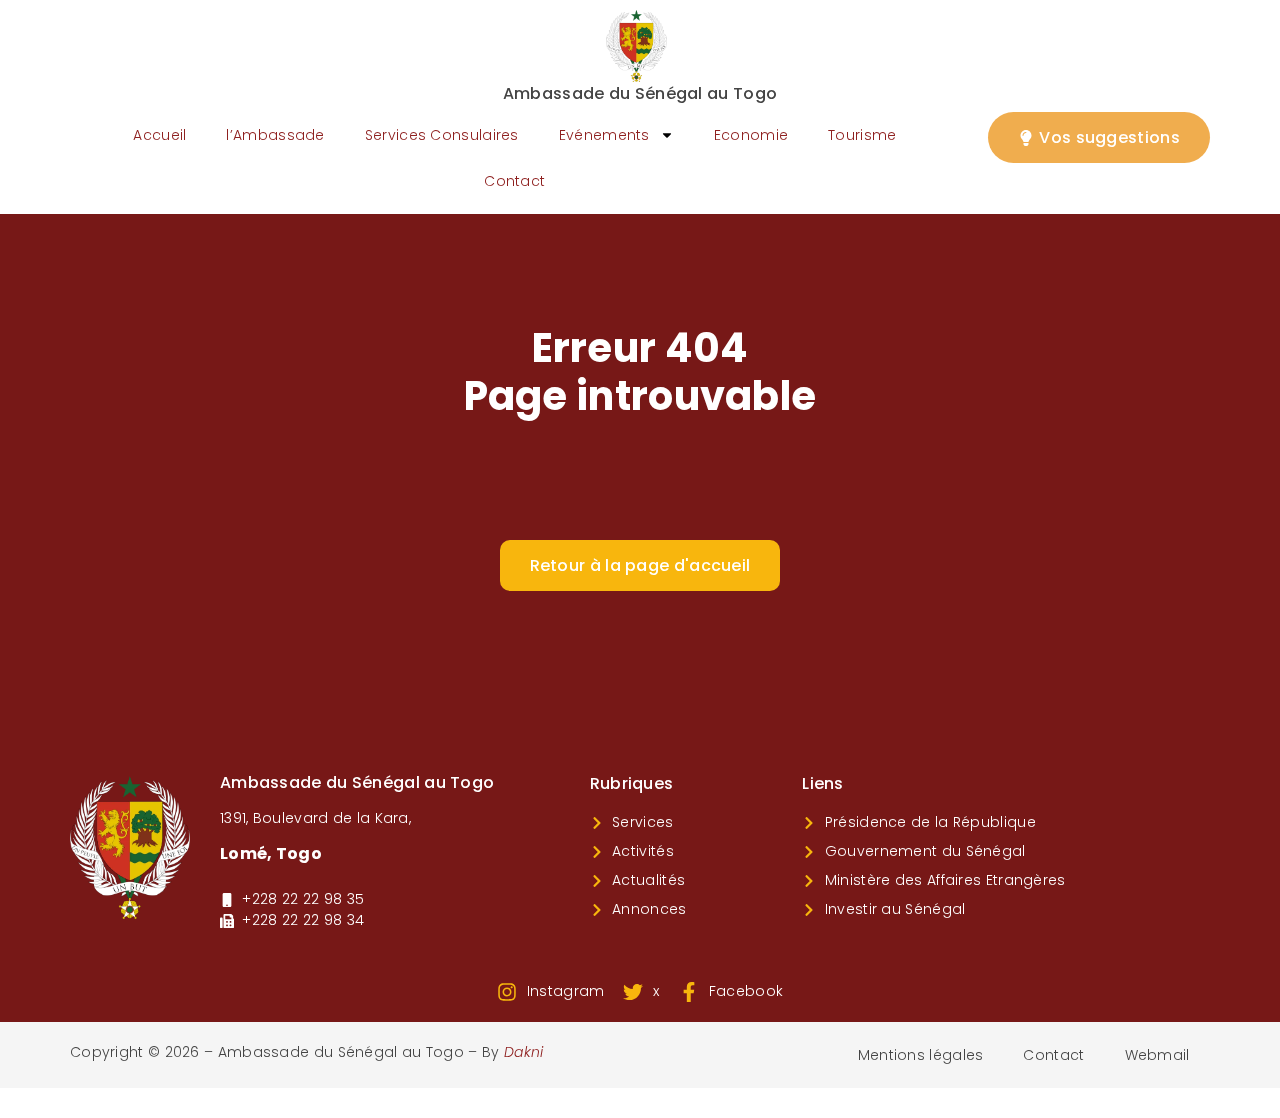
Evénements (604, 135)
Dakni (524, 1052)
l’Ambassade (275, 135)
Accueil (159, 135)
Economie (751, 135)
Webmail (1157, 1055)
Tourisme (862, 135)
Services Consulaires (442, 135)
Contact (514, 181)
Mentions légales (921, 1055)
